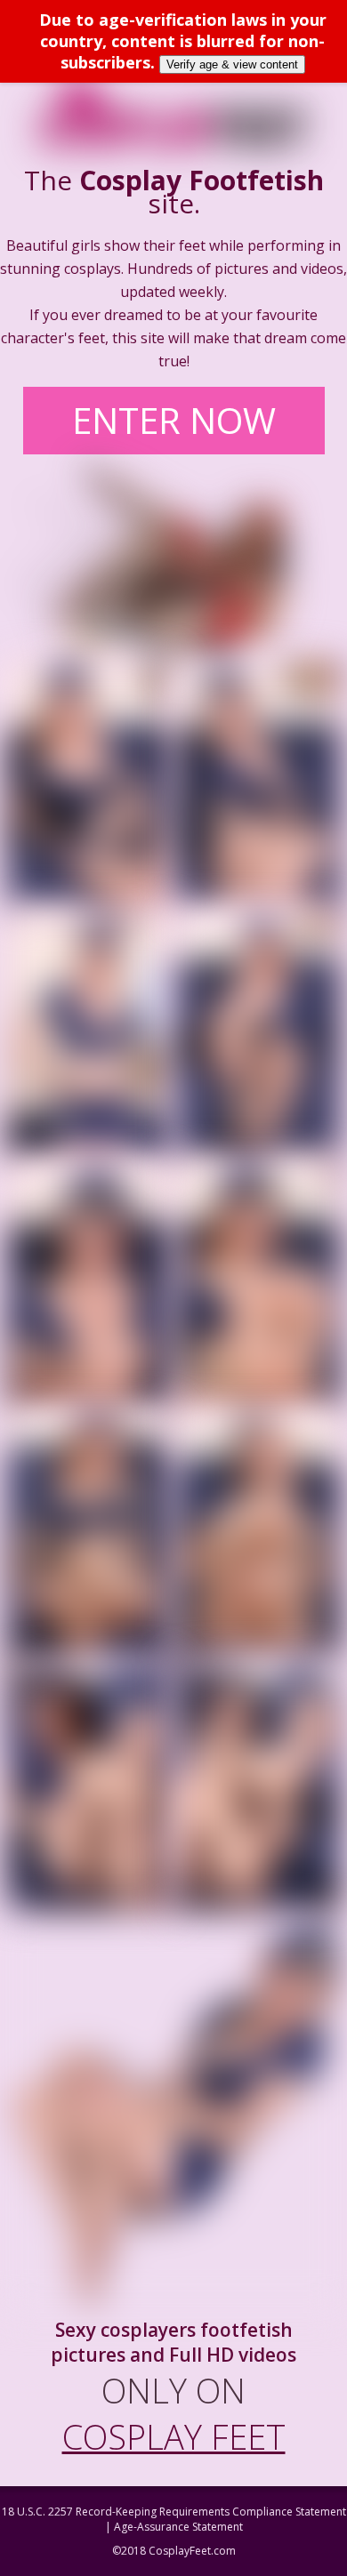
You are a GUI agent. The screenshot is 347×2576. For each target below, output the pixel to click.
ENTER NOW (174, 420)
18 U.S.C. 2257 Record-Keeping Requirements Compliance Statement (174, 2512)
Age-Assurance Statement (178, 2527)
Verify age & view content (232, 64)
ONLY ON (174, 2413)
